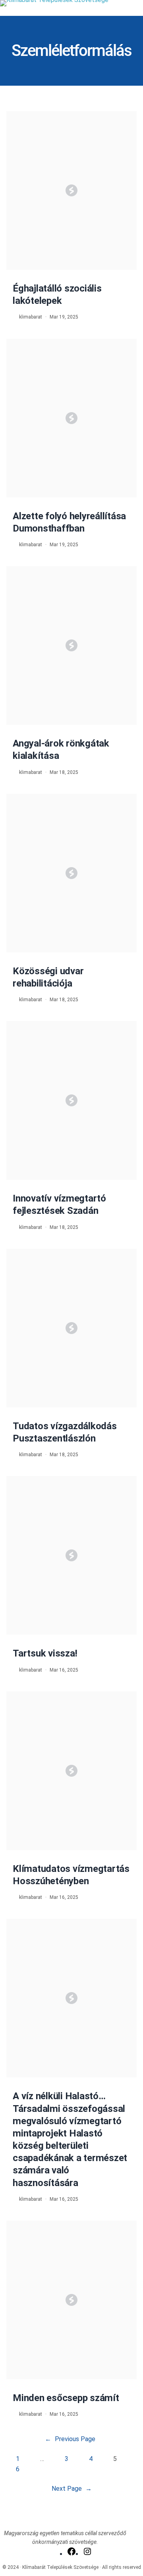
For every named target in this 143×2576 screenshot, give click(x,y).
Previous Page (70, 2439)
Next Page (72, 2489)
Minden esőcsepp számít (66, 2398)
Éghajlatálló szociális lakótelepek (57, 295)
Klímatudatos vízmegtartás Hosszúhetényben (71, 1875)
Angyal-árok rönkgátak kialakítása (61, 750)
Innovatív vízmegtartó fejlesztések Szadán (59, 1205)
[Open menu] (138, 11)
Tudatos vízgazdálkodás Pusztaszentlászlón (65, 1432)
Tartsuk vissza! (45, 1653)
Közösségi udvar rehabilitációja (48, 977)
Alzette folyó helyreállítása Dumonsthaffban (69, 522)
